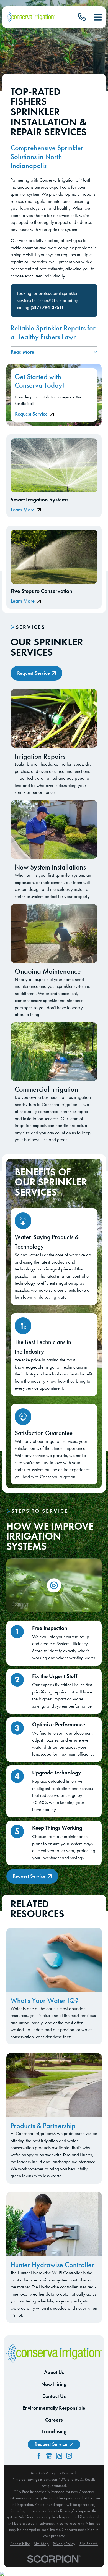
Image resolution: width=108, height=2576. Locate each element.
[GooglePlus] (49, 2456)
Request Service (31, 414)
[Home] (30, 17)
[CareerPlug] (59, 2456)
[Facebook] (39, 2456)
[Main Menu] (98, 17)
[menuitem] (20, 2544)
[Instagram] (69, 2456)
